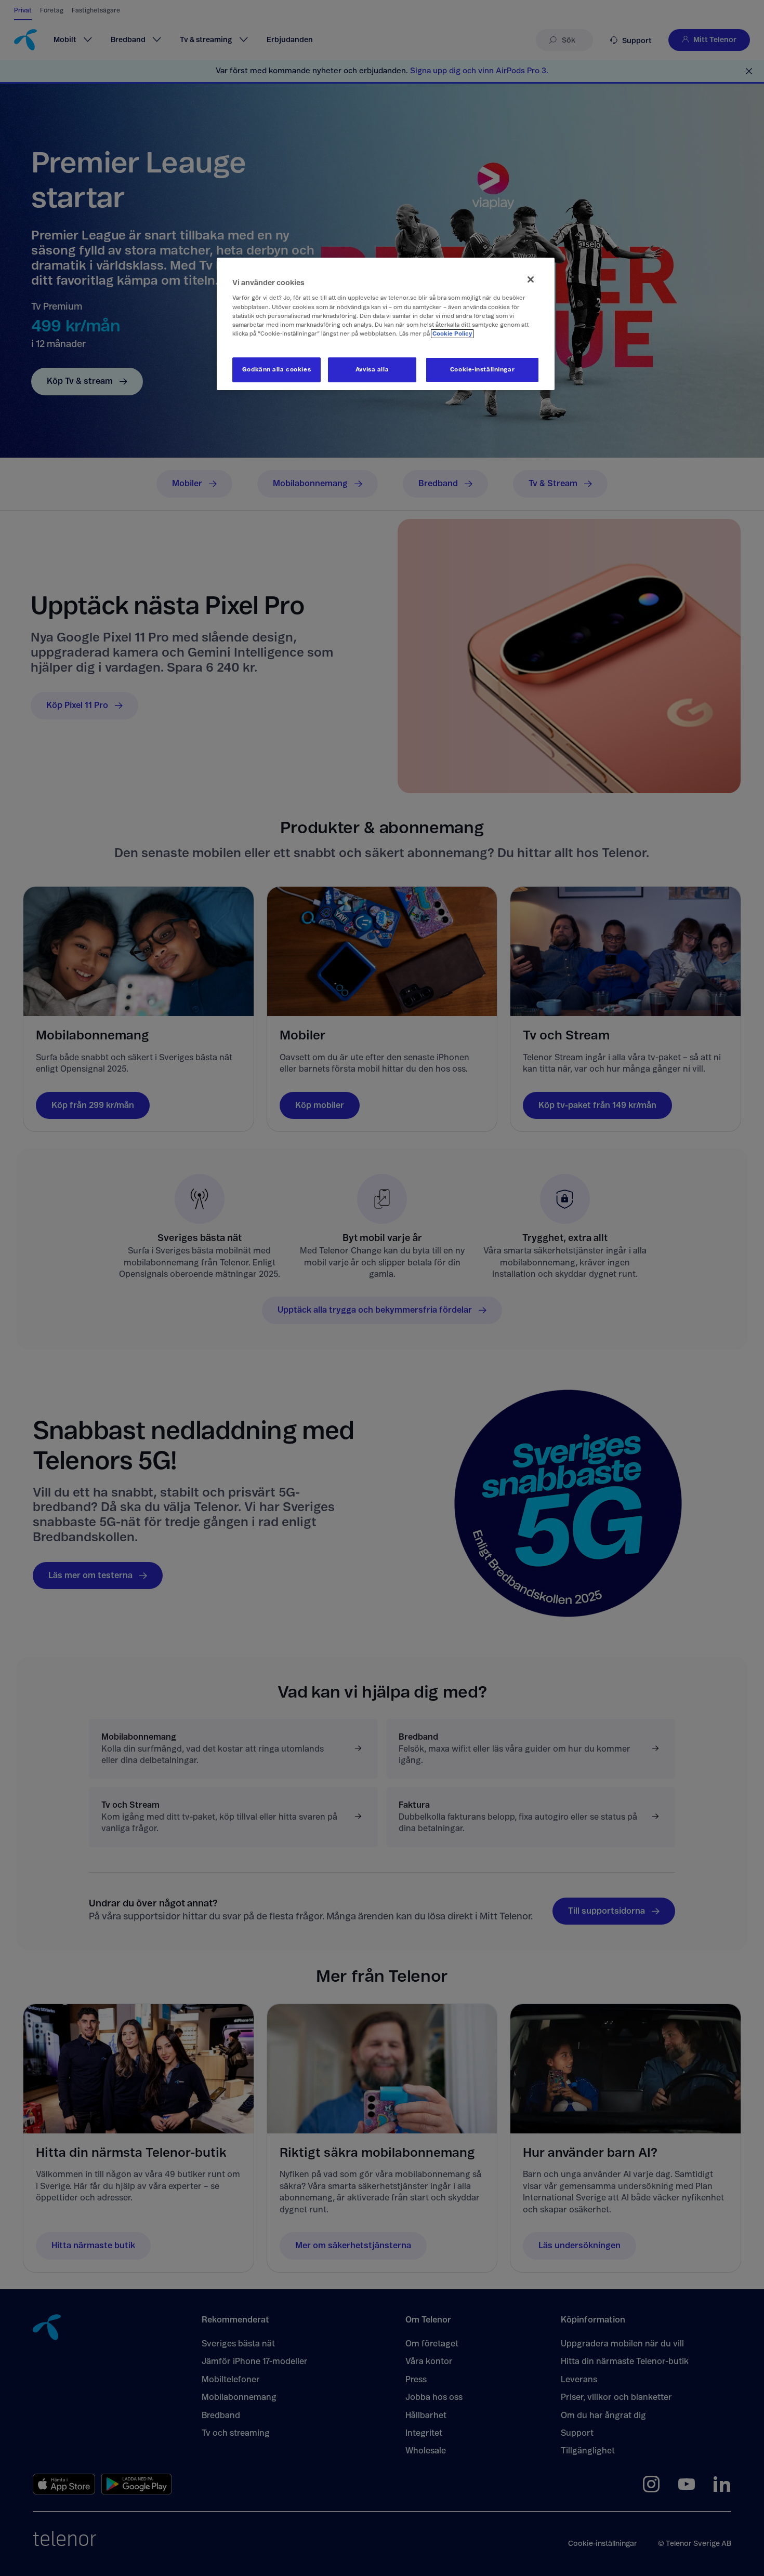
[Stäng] (531, 279)
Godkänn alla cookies (276, 370)
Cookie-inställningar (482, 370)
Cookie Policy (452, 334)
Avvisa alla (372, 370)
